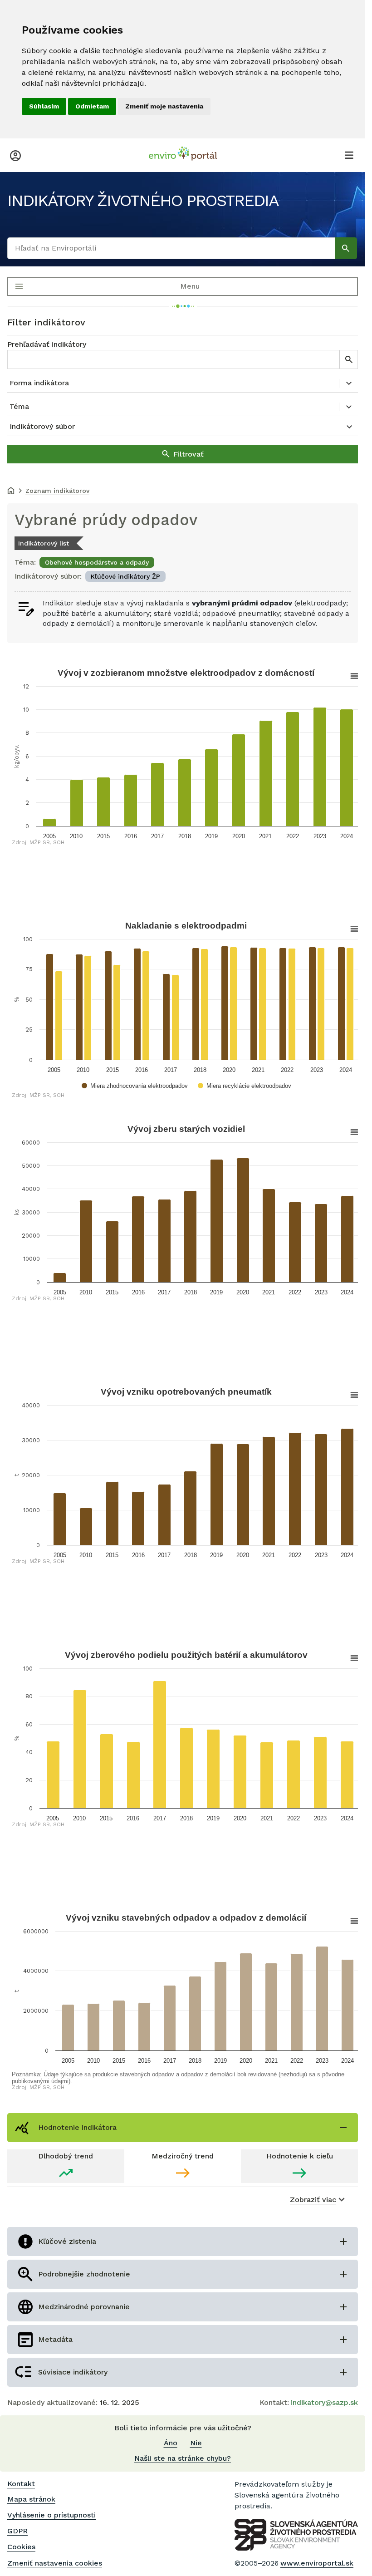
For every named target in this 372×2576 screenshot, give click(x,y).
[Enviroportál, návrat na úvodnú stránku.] (183, 155)
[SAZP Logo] (296, 2535)
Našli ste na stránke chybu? (183, 2458)
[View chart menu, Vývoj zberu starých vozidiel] (348, 1132)
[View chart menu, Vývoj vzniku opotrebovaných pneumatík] (348, 1395)
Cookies (21, 2547)
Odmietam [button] (92, 106)
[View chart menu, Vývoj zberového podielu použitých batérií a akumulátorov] (348, 1658)
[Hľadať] (346, 248)
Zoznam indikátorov (57, 491)
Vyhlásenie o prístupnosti (51, 2515)
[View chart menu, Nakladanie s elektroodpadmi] (348, 929)
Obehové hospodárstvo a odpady (97, 562)
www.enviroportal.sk (317, 2563)
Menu (190, 286)
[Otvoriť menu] (349, 155)
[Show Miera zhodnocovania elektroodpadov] (136, 1086)
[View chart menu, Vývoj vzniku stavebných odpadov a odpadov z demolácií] (348, 1921)
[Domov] (11, 492)
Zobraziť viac (313, 2200)
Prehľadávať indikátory (47, 344)
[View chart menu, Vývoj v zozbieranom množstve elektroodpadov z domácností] (348, 676)
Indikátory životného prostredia (143, 201)
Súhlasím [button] (44, 106)
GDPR (17, 2531)
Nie (196, 2443)
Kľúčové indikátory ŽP (125, 576)
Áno (171, 2443)
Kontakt (21, 2484)
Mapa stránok (31, 2499)
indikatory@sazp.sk (324, 2402)
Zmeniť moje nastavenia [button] (164, 106)
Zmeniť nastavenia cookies (55, 2563)
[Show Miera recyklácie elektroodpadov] (246, 1086)
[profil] (15, 155)
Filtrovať (188, 454)
